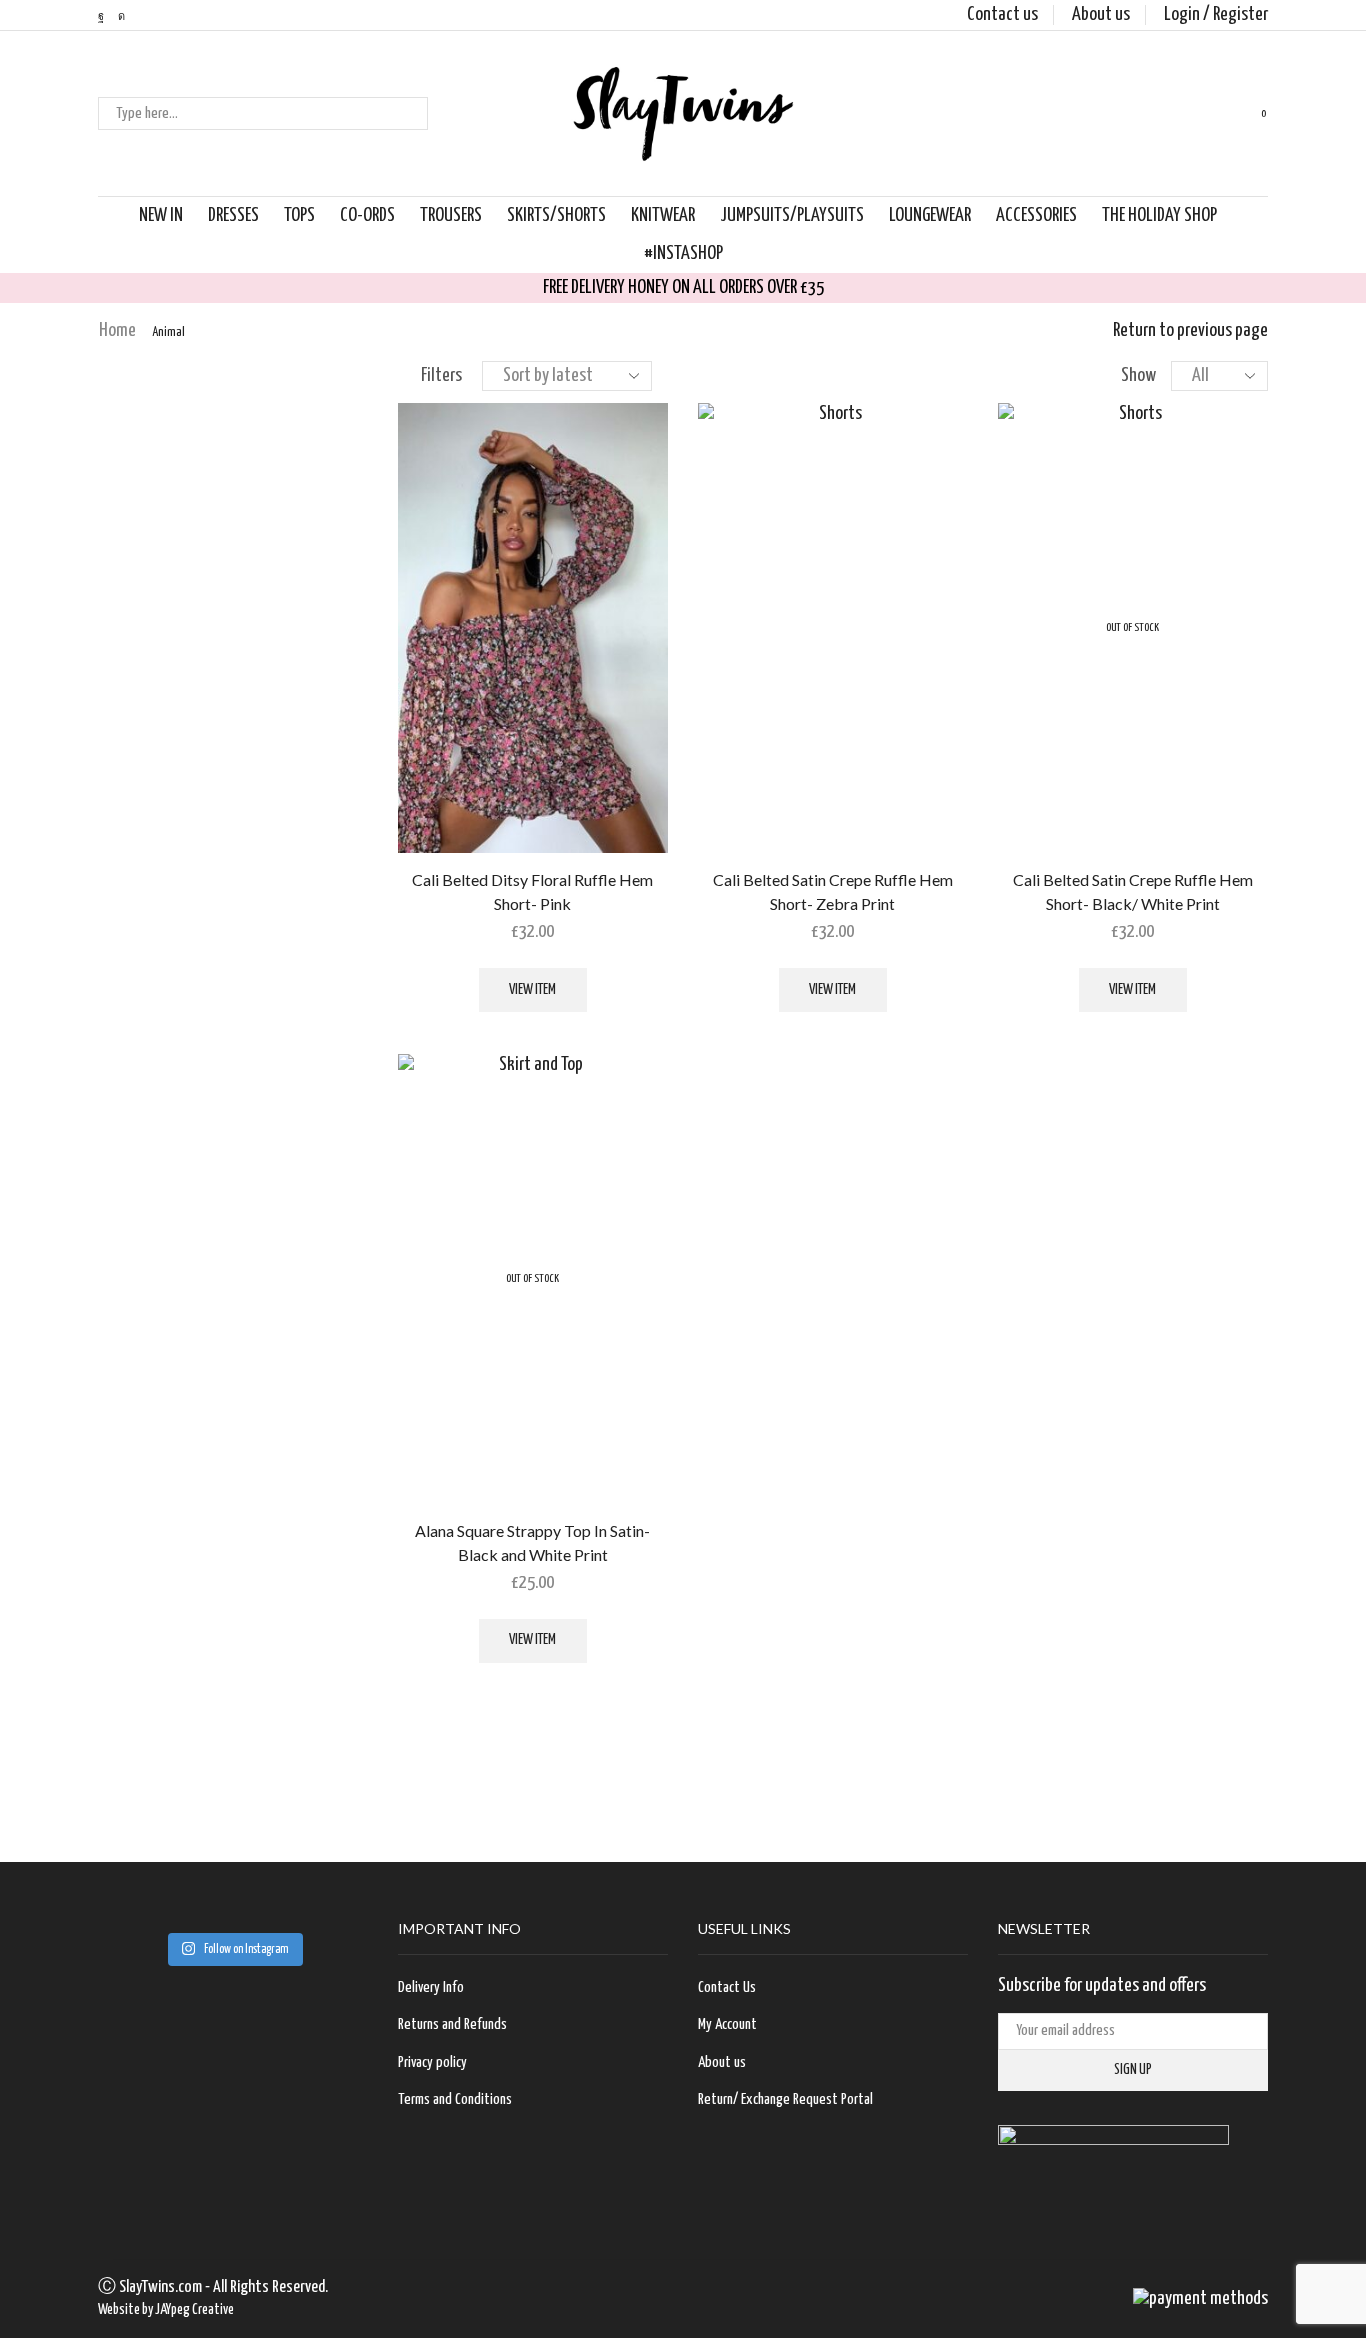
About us (1101, 14)
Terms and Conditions (455, 2099)
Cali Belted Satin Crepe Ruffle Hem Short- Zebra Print (833, 891)
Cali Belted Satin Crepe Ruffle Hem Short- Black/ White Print (1133, 891)
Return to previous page (1190, 330)
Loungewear (930, 215)
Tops (299, 215)
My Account (727, 2024)
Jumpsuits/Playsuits (792, 215)
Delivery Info (431, 1987)
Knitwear (663, 215)
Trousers (451, 215)
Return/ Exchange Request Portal (785, 2099)
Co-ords (367, 215)
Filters (441, 375)
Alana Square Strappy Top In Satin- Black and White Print (532, 1542)
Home (117, 330)
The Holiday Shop (1159, 215)
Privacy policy (432, 2062)
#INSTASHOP (683, 253)
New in (161, 215)
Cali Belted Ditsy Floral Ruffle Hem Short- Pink (532, 891)
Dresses (233, 215)
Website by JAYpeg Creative (166, 2310)
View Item (532, 990)
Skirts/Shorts (556, 215)
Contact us (1002, 14)
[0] (1247, 114)
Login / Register (1216, 14)
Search (411, 114)
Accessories (1036, 215)
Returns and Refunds (452, 2024)
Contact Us (727, 1987)
